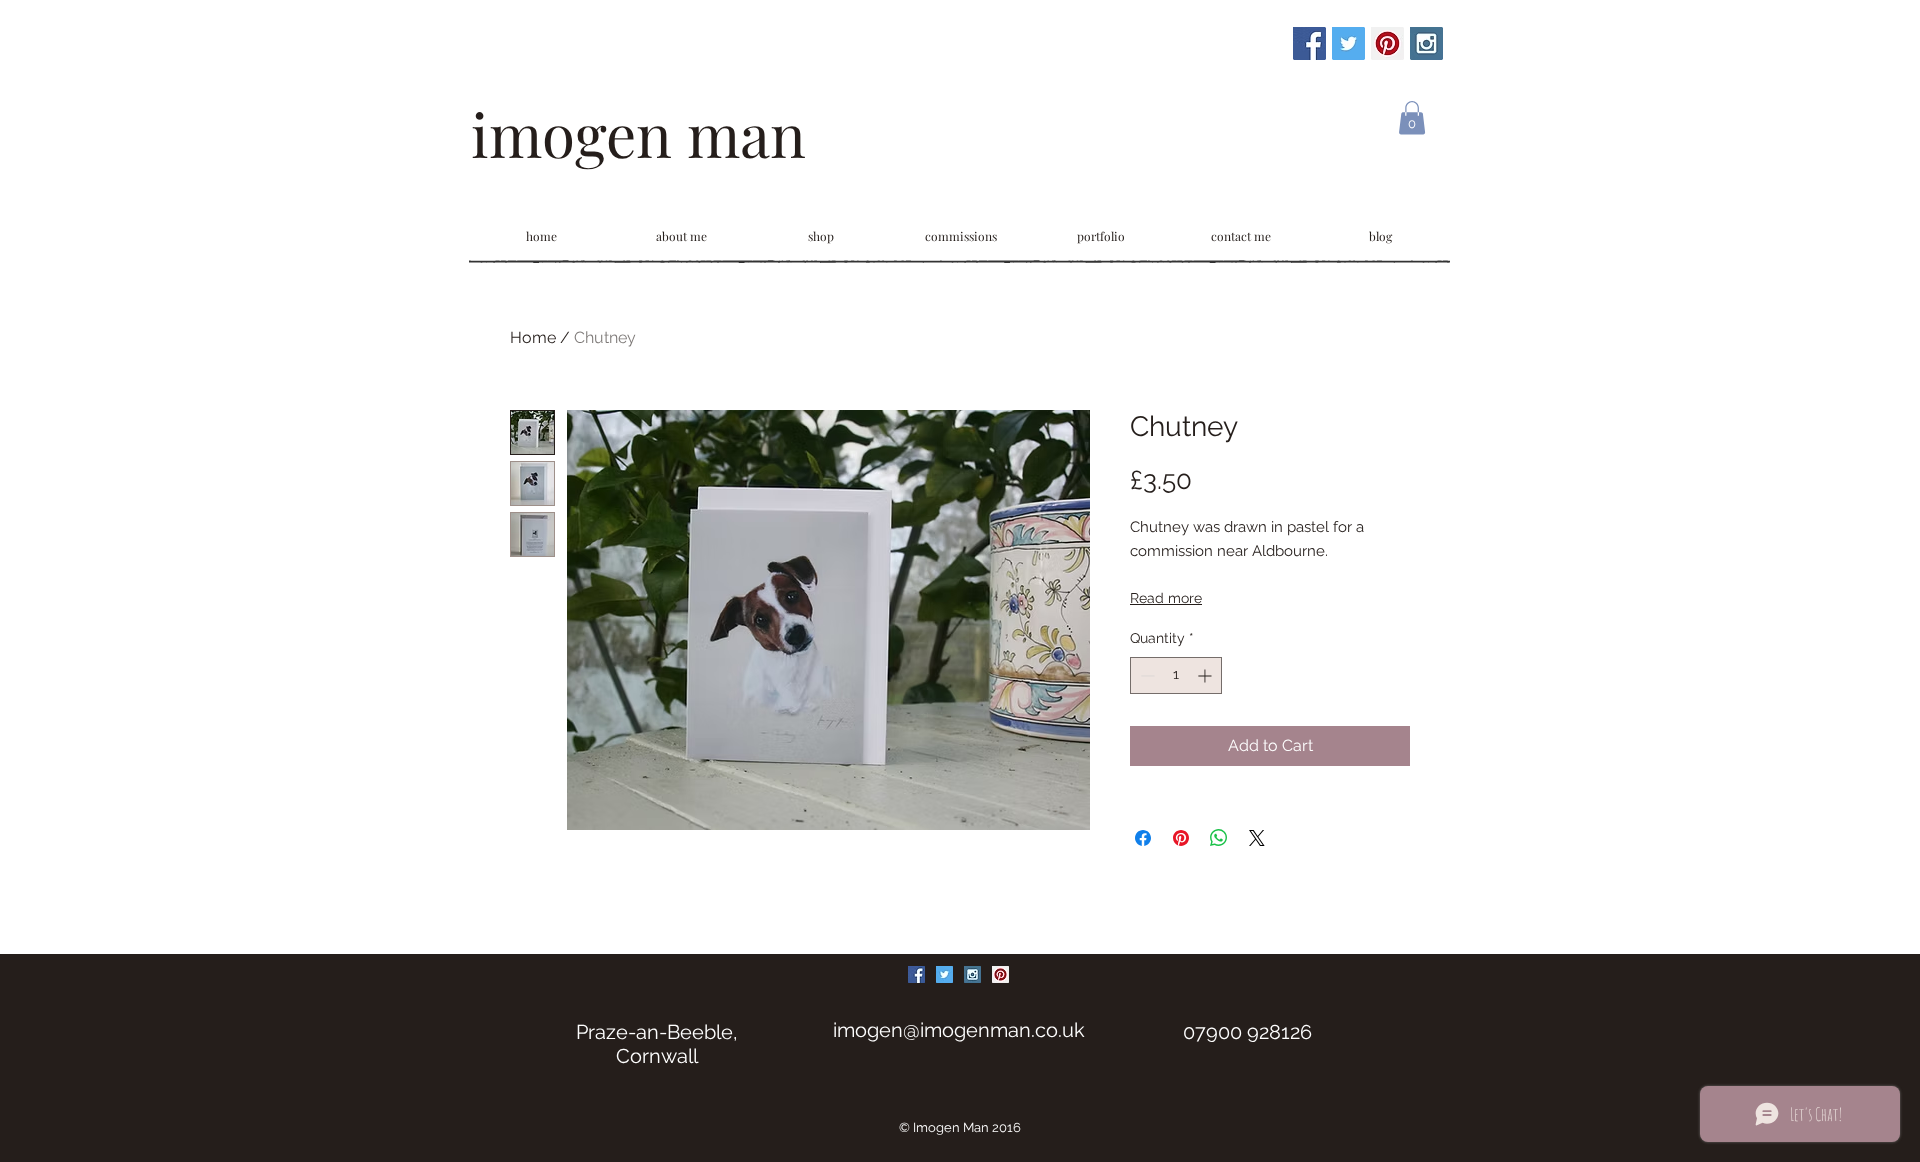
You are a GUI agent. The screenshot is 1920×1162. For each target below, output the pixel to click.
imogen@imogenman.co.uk (959, 1030)
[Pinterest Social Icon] (1387, 43)
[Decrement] (1145, 675)
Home (533, 337)
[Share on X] (1257, 838)
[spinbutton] (1176, 675)
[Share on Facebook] (1143, 838)
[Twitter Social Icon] (1348, 43)
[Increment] (1206, 675)
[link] (1412, 117)
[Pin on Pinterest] (1181, 838)
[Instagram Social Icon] (1426, 43)
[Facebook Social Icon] (1309, 43)
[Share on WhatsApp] (1219, 838)
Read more (1166, 598)
